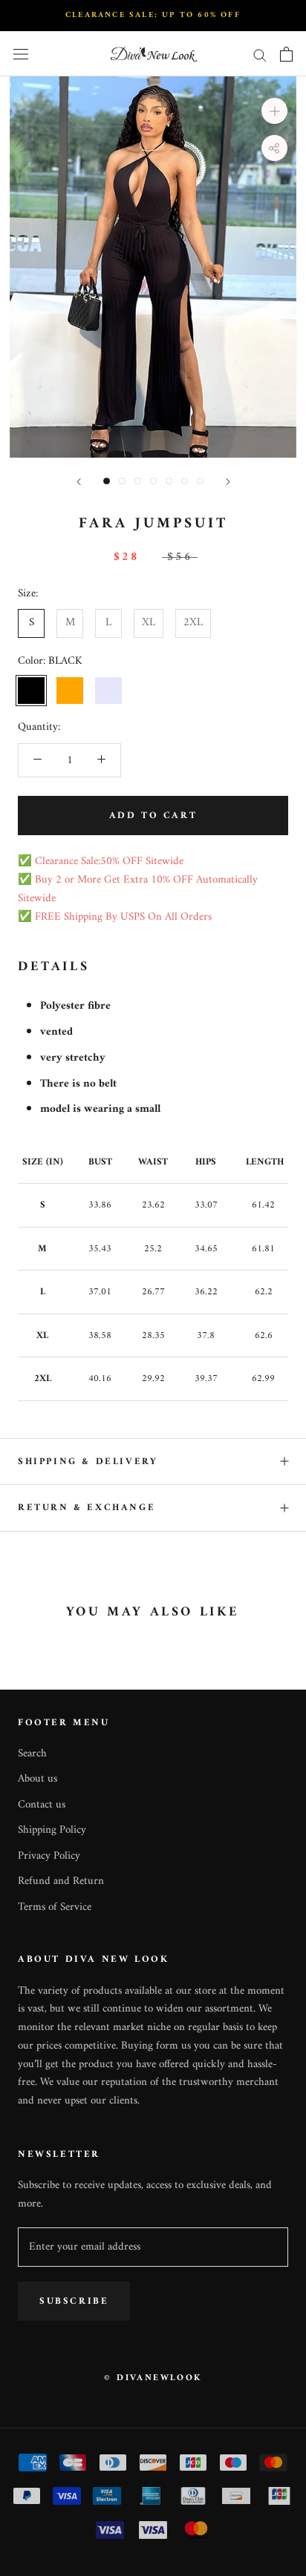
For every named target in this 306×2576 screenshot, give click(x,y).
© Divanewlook (153, 2378)
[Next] (228, 482)
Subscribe (74, 2301)
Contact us (42, 1806)
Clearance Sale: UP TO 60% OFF (153, 15)
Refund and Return (61, 1882)
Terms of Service (55, 1908)
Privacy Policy (49, 1857)
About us (38, 1780)
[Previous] (79, 482)
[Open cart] (286, 54)
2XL (193, 623)
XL (149, 623)
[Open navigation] (21, 55)
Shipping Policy (52, 1831)
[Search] (260, 55)
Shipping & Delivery (88, 1462)
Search (32, 1755)
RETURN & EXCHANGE (87, 1508)
